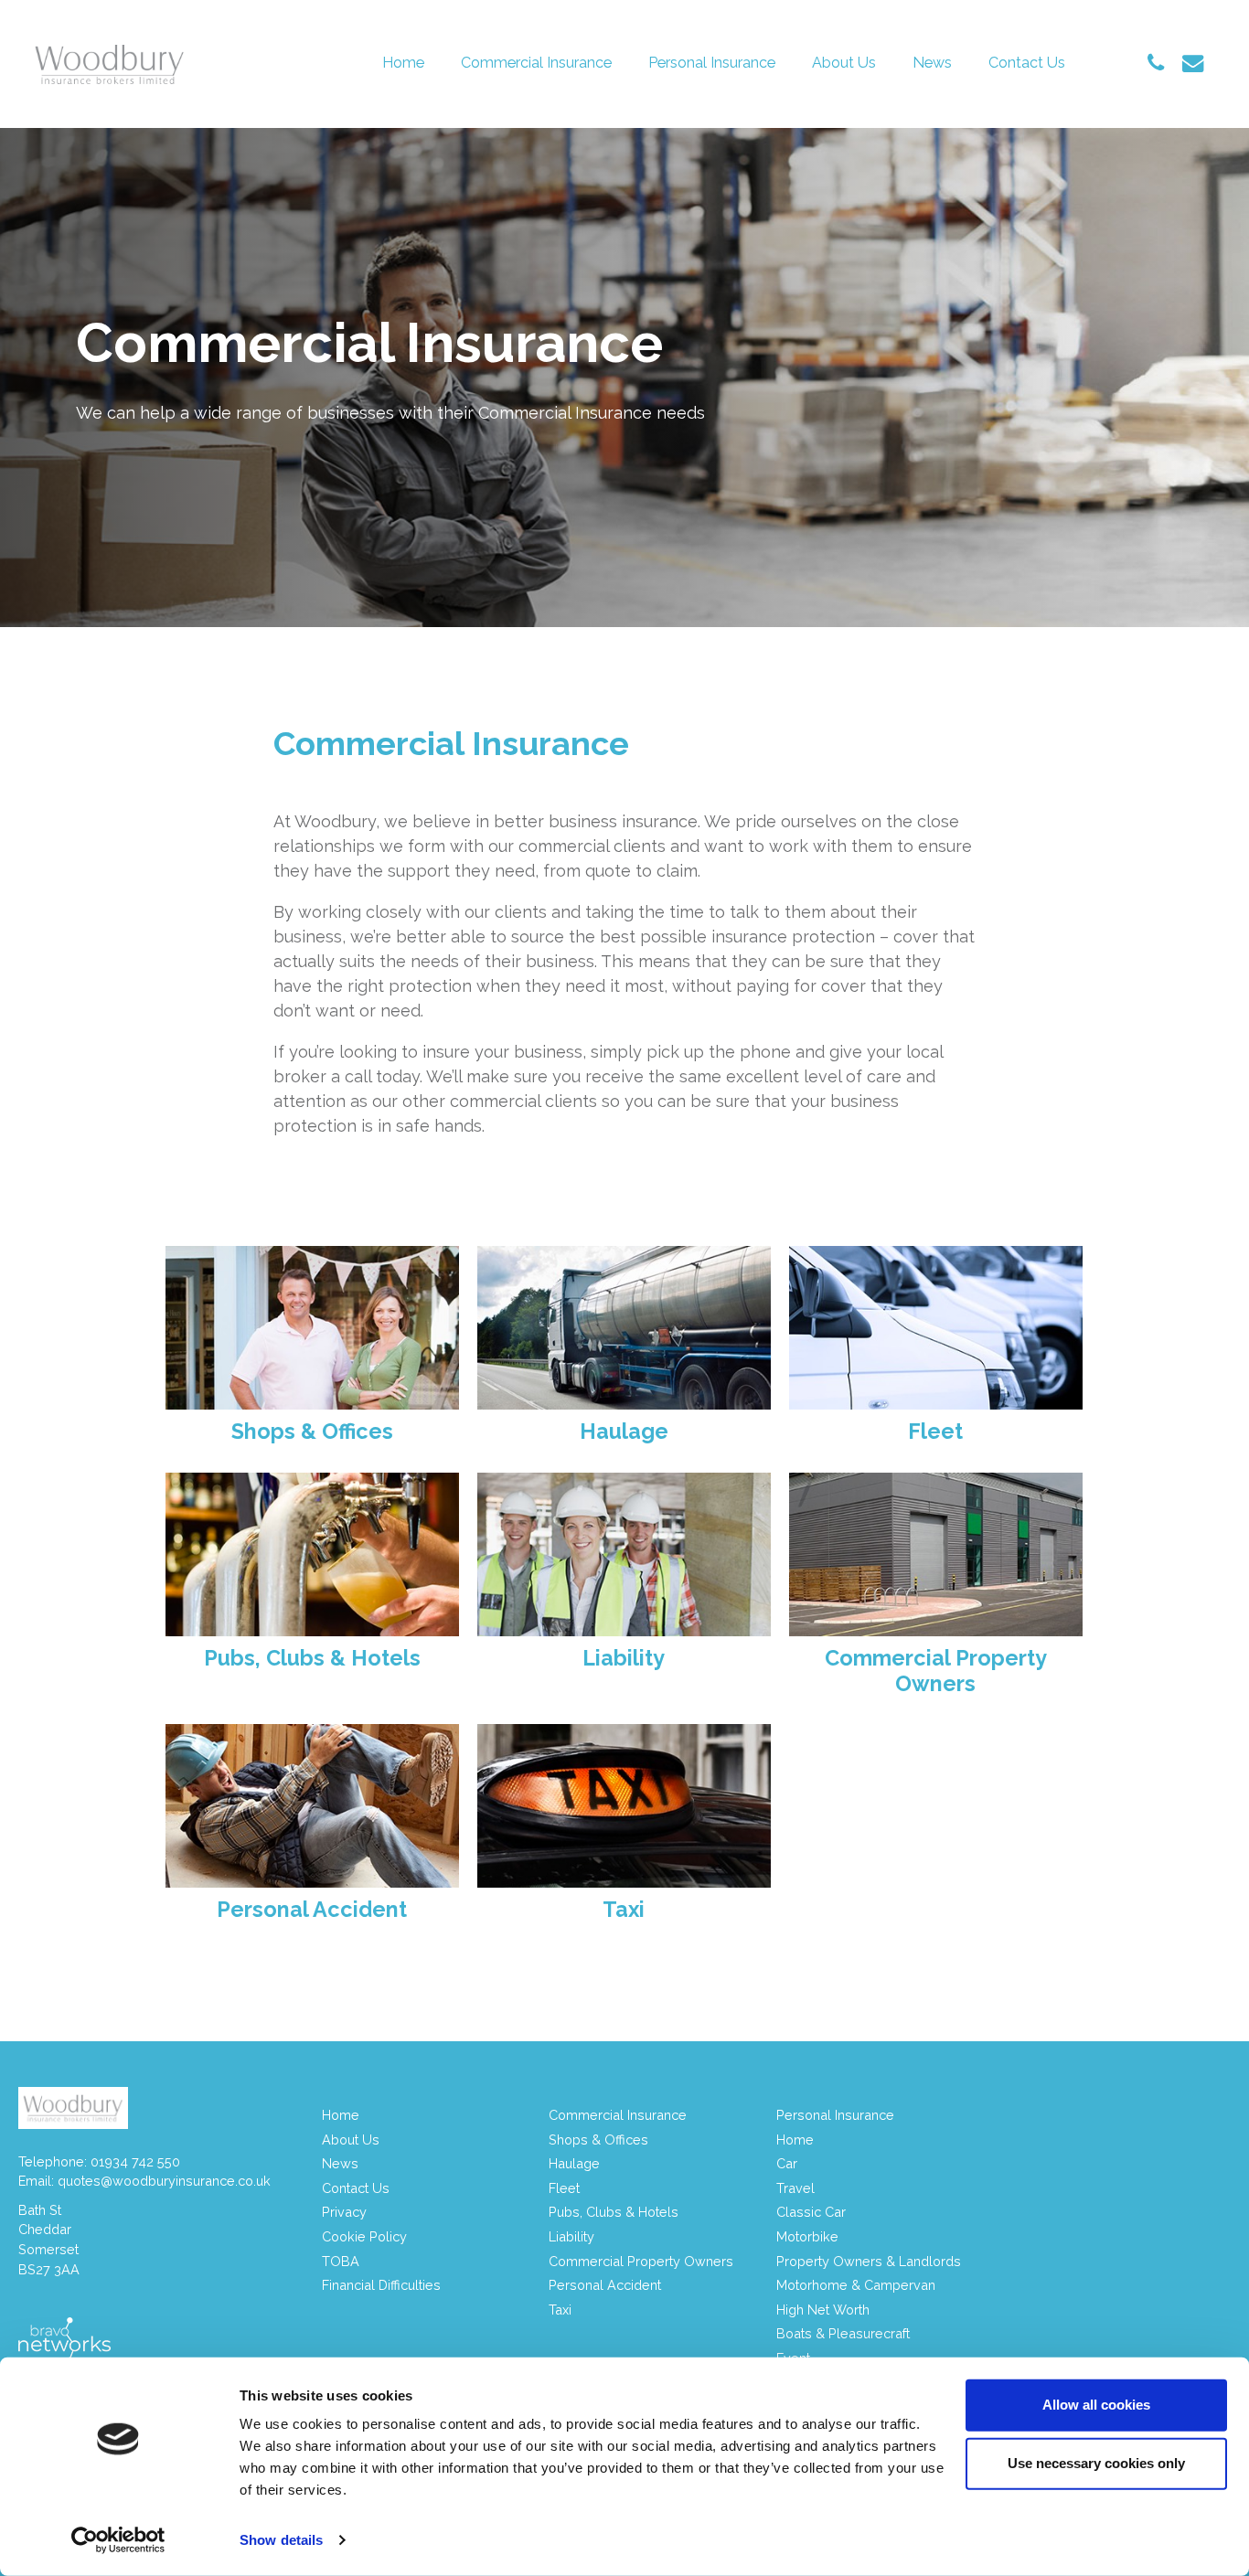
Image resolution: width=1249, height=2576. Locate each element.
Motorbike (807, 2236)
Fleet (564, 2188)
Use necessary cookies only (1096, 2463)
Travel (795, 2188)
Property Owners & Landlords (869, 2261)
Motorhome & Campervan (856, 2285)
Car (787, 2163)
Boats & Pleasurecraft (843, 2333)
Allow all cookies (1096, 2405)
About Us (844, 63)
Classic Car (811, 2212)
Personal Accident (605, 2285)
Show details (281, 2540)
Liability (571, 2236)
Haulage (574, 2163)
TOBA (341, 2261)
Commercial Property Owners (641, 2261)
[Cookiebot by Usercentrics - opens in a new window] (118, 2540)
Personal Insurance (712, 63)
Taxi (560, 2310)
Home (403, 63)
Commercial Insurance (536, 63)
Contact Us (1027, 63)
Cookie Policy (364, 2236)
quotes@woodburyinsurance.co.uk (164, 2181)
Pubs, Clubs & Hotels (614, 2212)
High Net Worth (823, 2310)
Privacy (344, 2212)
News (932, 63)
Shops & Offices (598, 2140)
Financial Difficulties (381, 2285)
